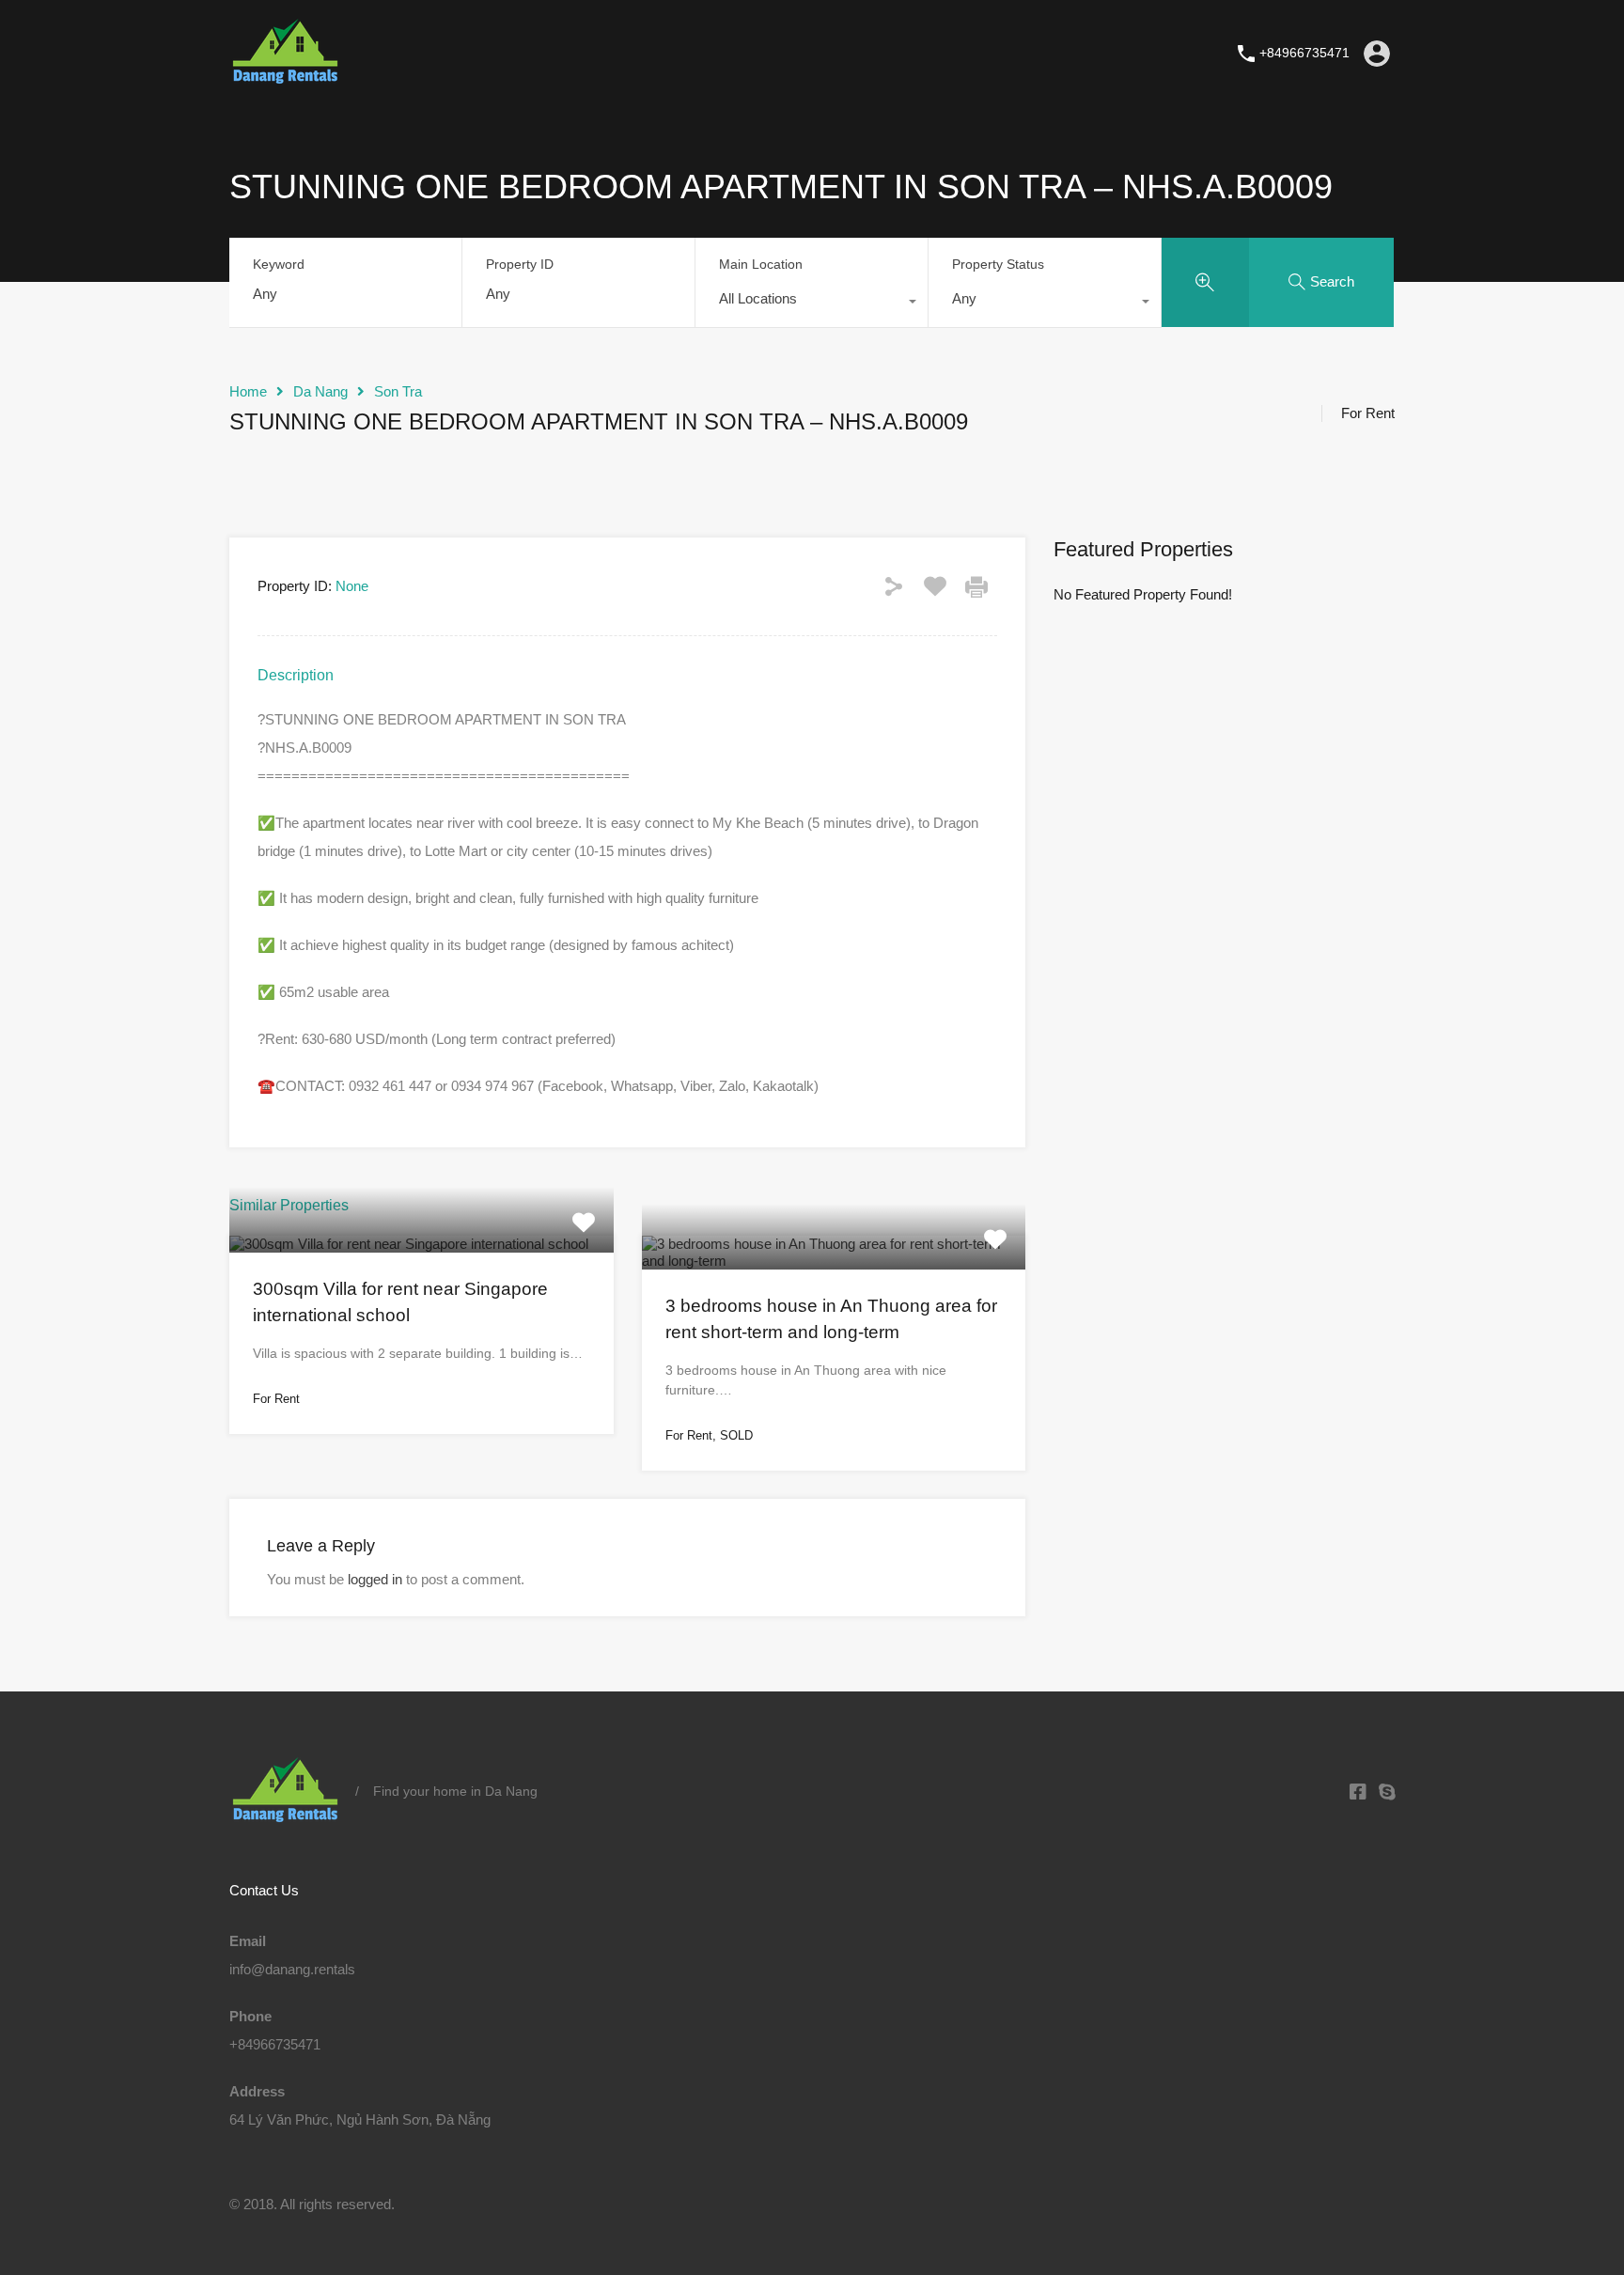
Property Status (998, 264)
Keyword (279, 264)
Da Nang (320, 391)
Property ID (520, 264)
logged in (375, 1579)
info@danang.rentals (292, 1969)
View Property (421, 1248)
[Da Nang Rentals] (285, 78)
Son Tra (398, 391)
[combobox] (812, 304)
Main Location (761, 264)
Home (248, 391)
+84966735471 (1304, 53)
